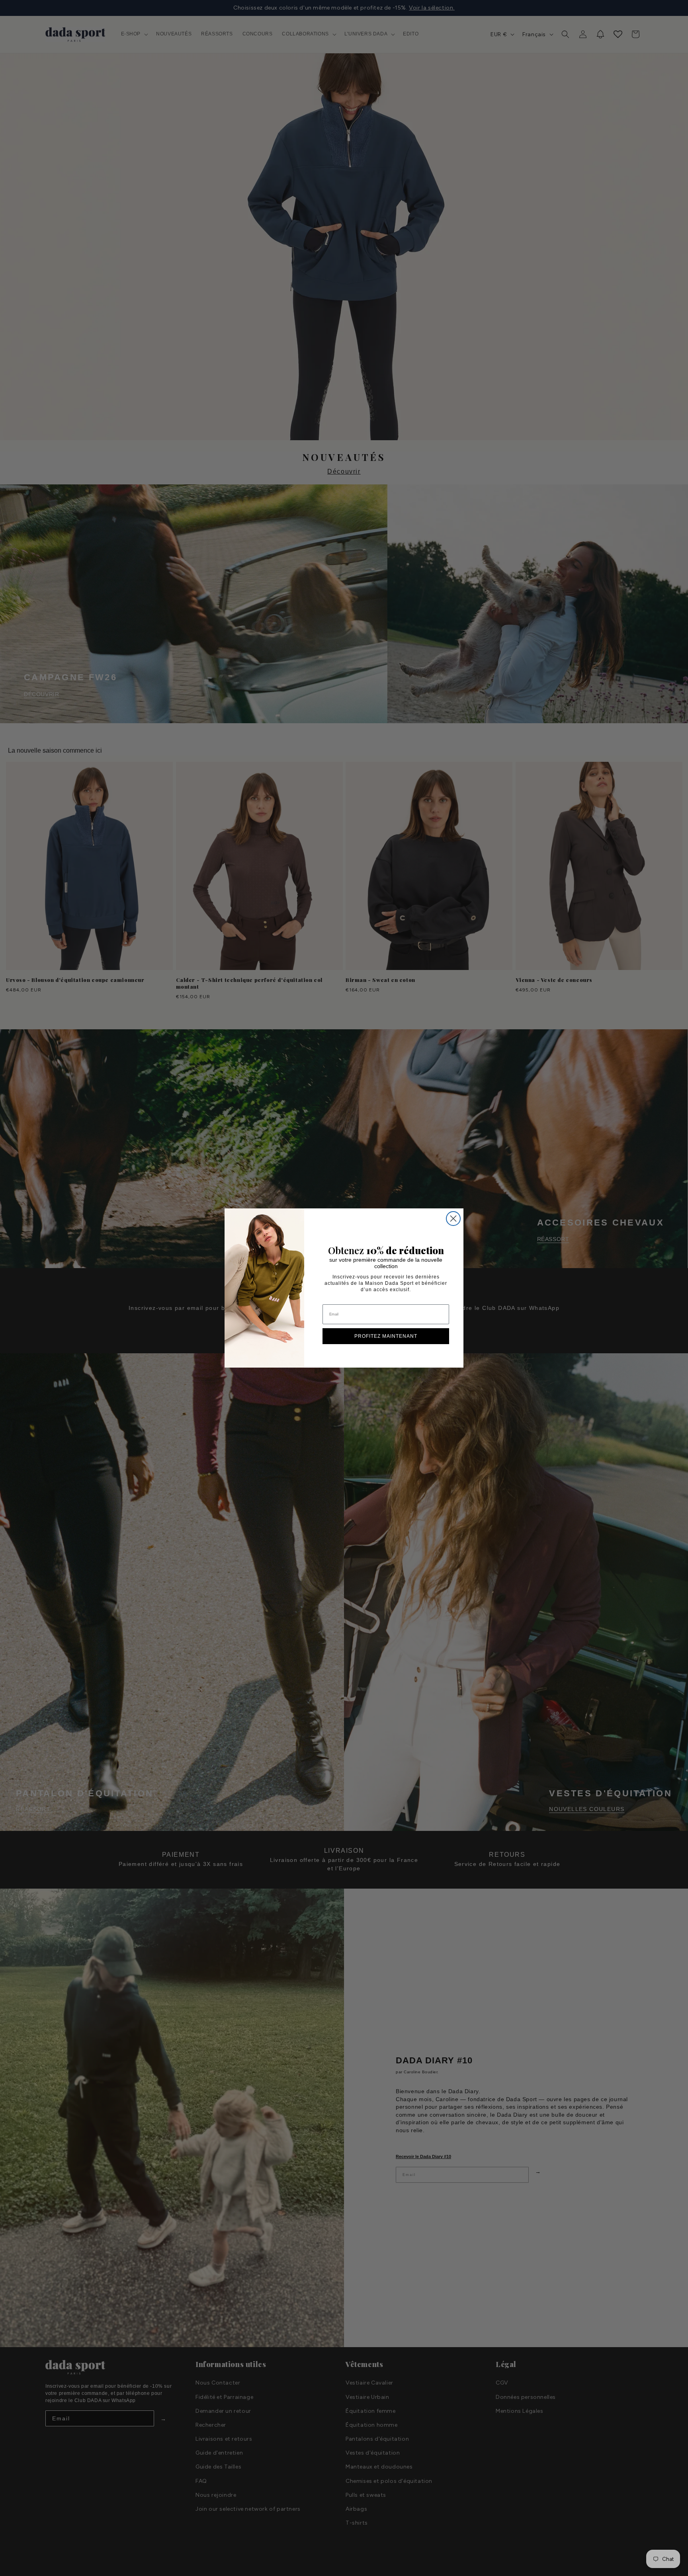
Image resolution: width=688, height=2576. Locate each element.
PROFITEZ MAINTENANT (386, 1336)
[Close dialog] (453, 1219)
